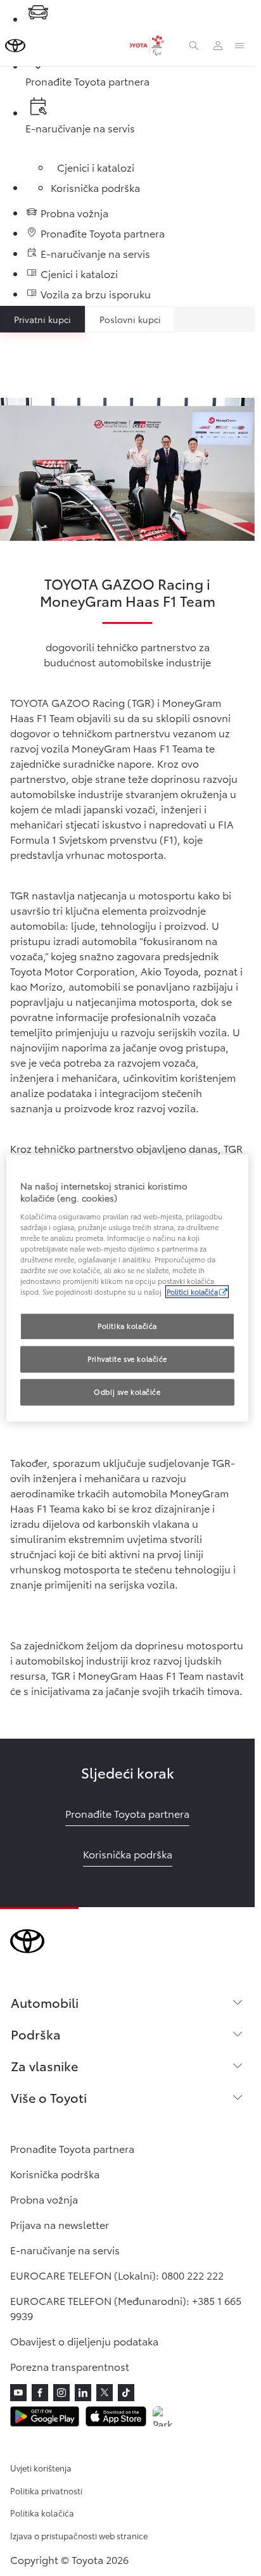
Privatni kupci (42, 319)
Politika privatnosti (46, 2490)
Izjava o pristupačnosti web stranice (79, 2535)
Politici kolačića (192, 1291)
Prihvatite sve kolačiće (127, 1359)
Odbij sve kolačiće (127, 1392)
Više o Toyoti (49, 2097)
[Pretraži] (194, 46)
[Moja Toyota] (218, 46)
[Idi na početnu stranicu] (15, 46)
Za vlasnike (44, 2065)
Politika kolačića (42, 2513)
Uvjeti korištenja (41, 2468)
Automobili (45, 2002)
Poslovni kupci (130, 319)
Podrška (36, 2034)
